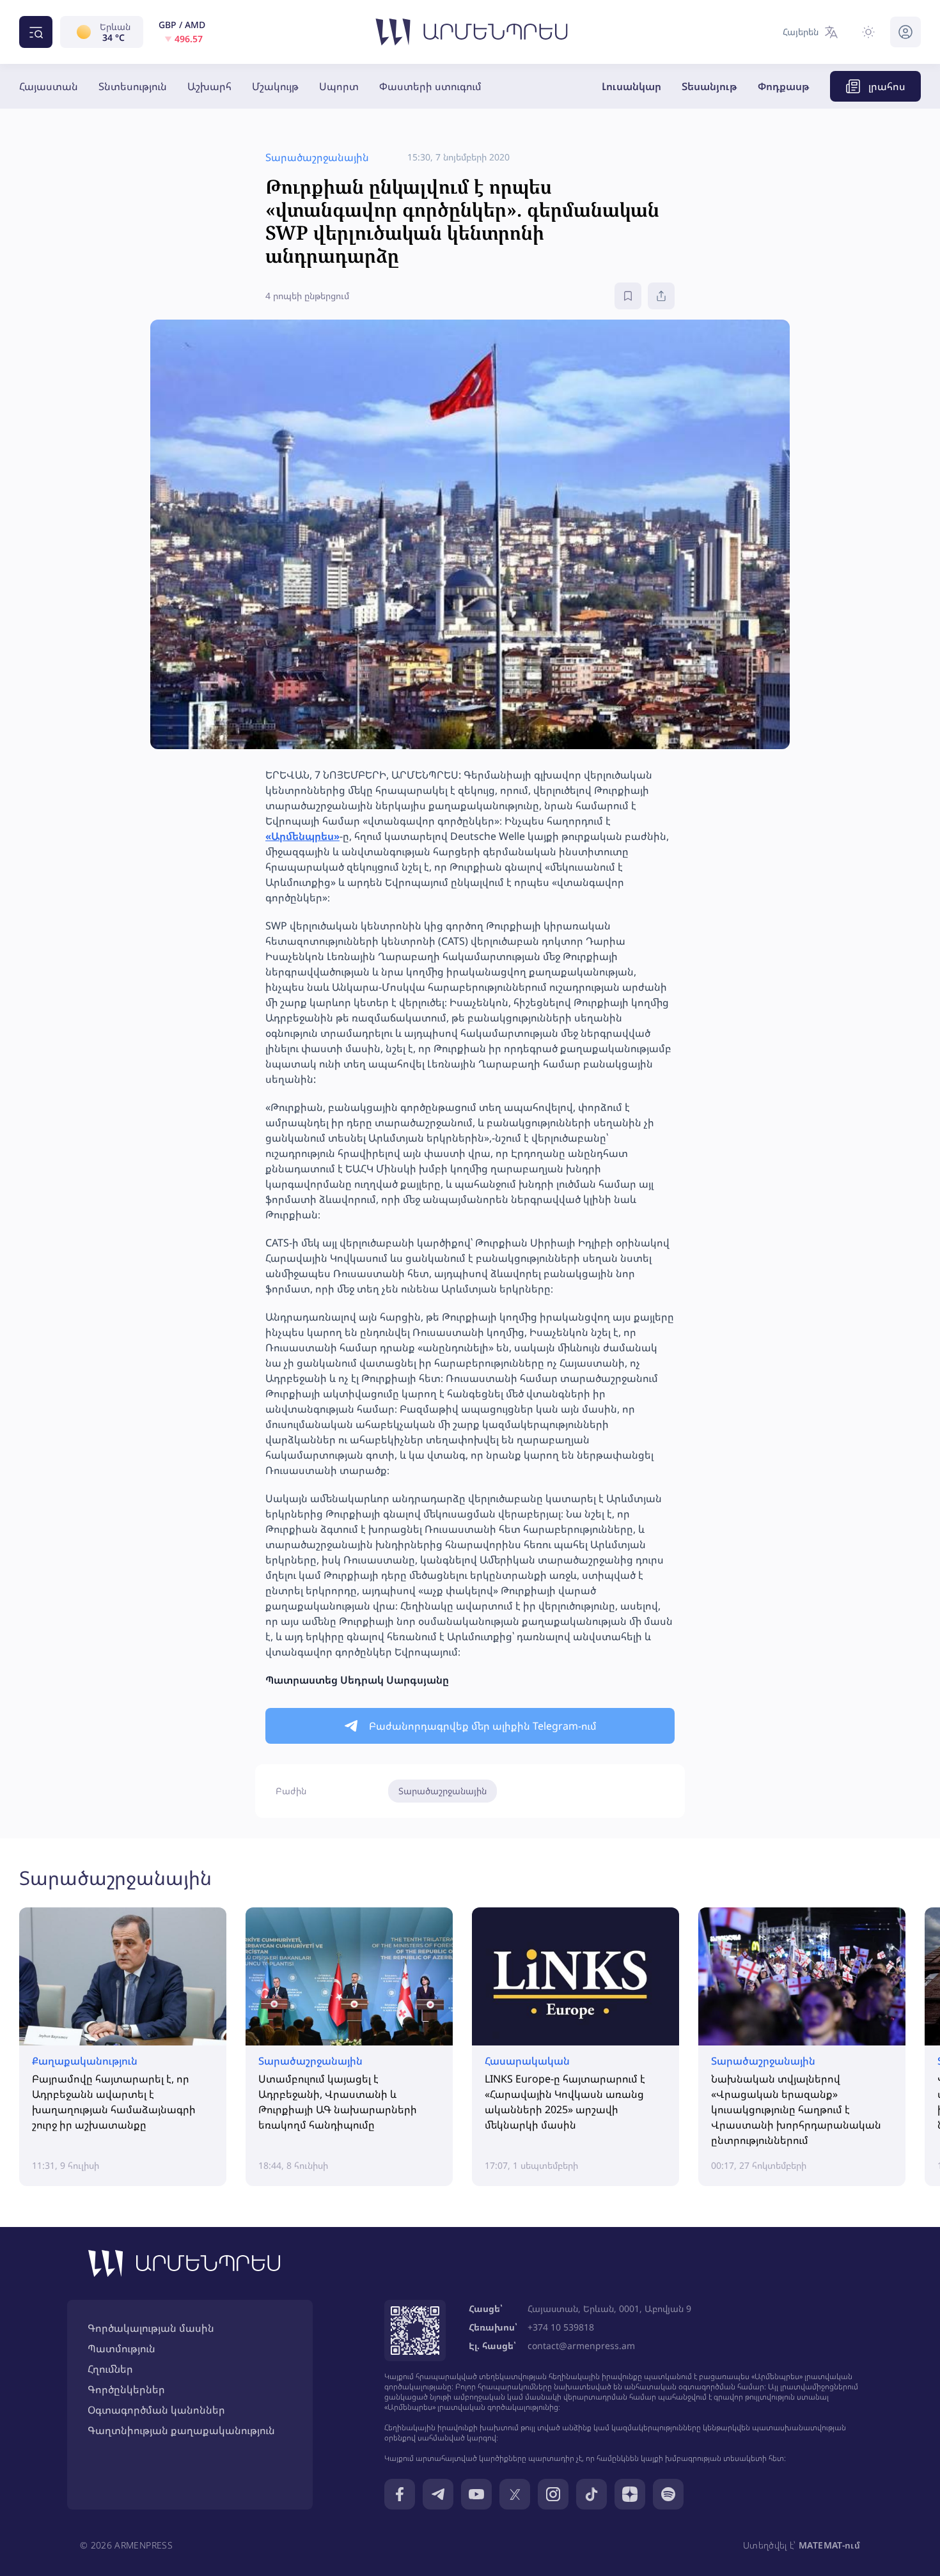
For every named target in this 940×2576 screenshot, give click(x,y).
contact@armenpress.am (581, 2346)
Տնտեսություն (133, 86)
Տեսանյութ (709, 86)
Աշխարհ (209, 86)
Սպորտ (339, 86)
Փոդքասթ (784, 86)
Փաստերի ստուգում (430, 86)
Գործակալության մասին (151, 2328)
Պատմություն (121, 2348)
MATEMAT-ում (829, 2545)
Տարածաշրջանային (443, 1791)
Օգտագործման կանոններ (156, 2410)
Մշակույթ (275, 86)
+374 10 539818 (561, 2327)
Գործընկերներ (126, 2389)
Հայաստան (49, 86)
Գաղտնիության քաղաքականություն (181, 2430)
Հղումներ (110, 2369)
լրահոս (887, 86)
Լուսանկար (631, 86)
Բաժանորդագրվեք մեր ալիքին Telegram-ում (483, 1726)
